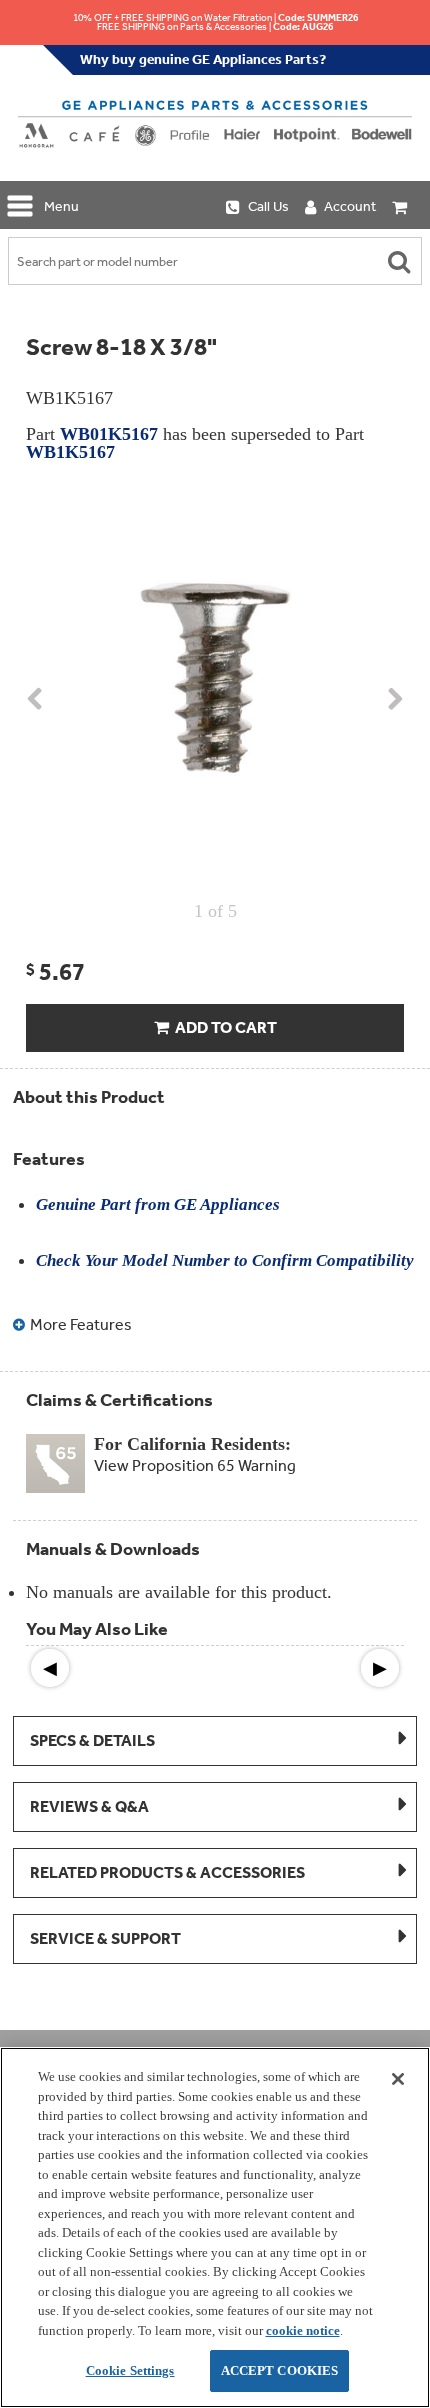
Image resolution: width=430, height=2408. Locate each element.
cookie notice (303, 2330)
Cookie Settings (130, 2370)
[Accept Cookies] (398, 2079)
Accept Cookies (280, 2370)
